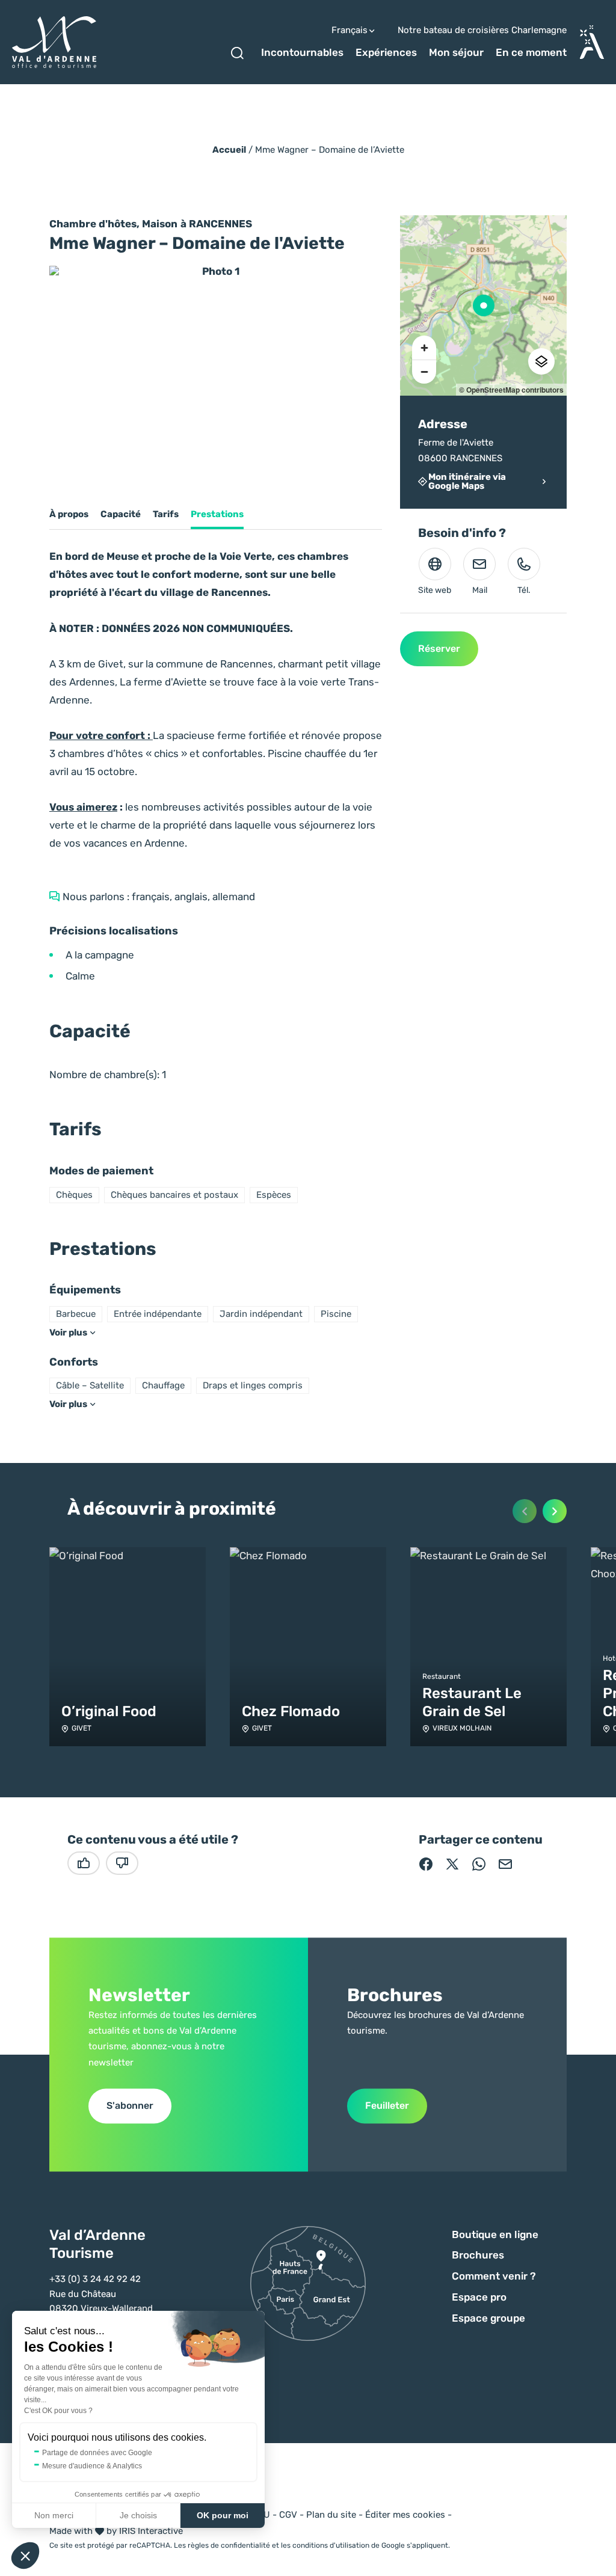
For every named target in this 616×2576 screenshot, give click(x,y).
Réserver (439, 649)
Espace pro (479, 2297)
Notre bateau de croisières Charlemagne (482, 30)
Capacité (121, 514)
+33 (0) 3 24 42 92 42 (95, 2279)
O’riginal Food (109, 1711)
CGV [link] (288, 2515)
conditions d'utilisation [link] (331, 2545)
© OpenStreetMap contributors (511, 390)
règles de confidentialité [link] (229, 2545)
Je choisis (138, 2515)
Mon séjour (456, 52)
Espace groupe (488, 2318)
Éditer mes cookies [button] (405, 2515)
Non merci (54, 2515)
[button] (25, 2556)
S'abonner (130, 2105)
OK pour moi (223, 2515)
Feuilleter (387, 2105)
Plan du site (331, 2515)
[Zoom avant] (424, 348)
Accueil (229, 150)
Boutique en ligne (495, 2234)
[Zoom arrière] (424, 372)
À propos (69, 514)
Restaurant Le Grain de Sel (472, 1702)
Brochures (478, 2255)
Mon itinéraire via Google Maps (467, 482)
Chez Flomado (291, 1711)
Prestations (217, 514)
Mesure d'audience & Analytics (92, 2466)
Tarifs (166, 514)
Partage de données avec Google (97, 2453)
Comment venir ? (494, 2276)
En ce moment (531, 52)
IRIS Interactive (151, 2531)
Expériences (386, 52)
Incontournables (302, 52)
